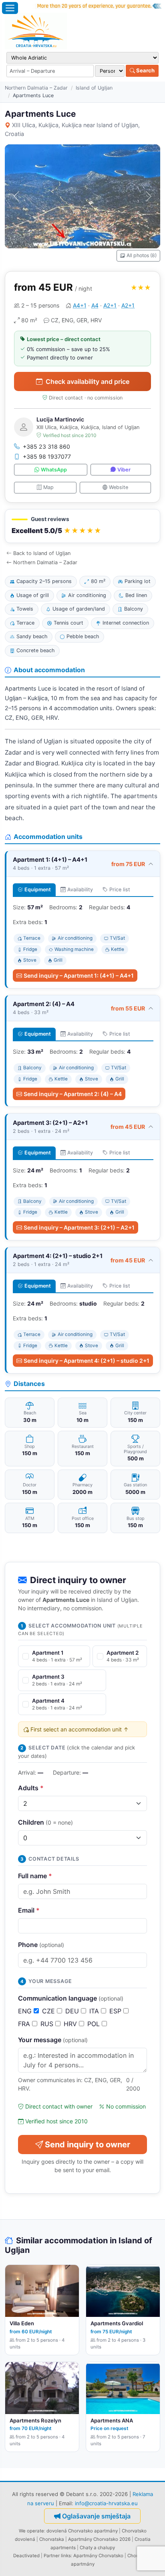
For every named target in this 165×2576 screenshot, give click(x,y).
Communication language (71, 1998)
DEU (73, 2011)
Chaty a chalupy (97, 2548)
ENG (26, 2011)
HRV (71, 2024)
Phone (41, 1945)
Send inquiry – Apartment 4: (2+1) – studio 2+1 (87, 1361)
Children (45, 1822)
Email (29, 1910)
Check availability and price (88, 381)
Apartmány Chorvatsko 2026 (99, 2539)
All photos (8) (142, 255)
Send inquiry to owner (88, 2145)
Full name (35, 1876)
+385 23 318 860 (46, 446)
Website (119, 487)
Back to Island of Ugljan (42, 553)
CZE (49, 2011)
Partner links (57, 2556)
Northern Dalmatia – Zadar (36, 88)
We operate (31, 2531)
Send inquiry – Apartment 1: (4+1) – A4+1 (79, 975)
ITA (95, 2011)
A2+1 (110, 305)
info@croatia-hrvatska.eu (106, 2503)
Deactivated (26, 2556)
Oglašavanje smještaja (96, 2516)
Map (48, 487)
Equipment (38, 890)
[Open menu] (10, 8)
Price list (120, 890)
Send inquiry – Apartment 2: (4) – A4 (73, 1094)
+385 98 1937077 (47, 456)
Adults (31, 1788)
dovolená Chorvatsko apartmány (82, 2531)
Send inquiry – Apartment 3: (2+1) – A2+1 (79, 1227)
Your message (53, 2040)
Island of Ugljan (94, 88)
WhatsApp (54, 470)
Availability (80, 890)
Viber (124, 470)
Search (145, 70)
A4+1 (80, 305)
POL (95, 2024)
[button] (82, 526)
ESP (116, 2011)
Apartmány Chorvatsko (98, 2556)
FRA (25, 2024)
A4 (95, 305)
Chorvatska (52, 2539)
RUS (48, 2024)
